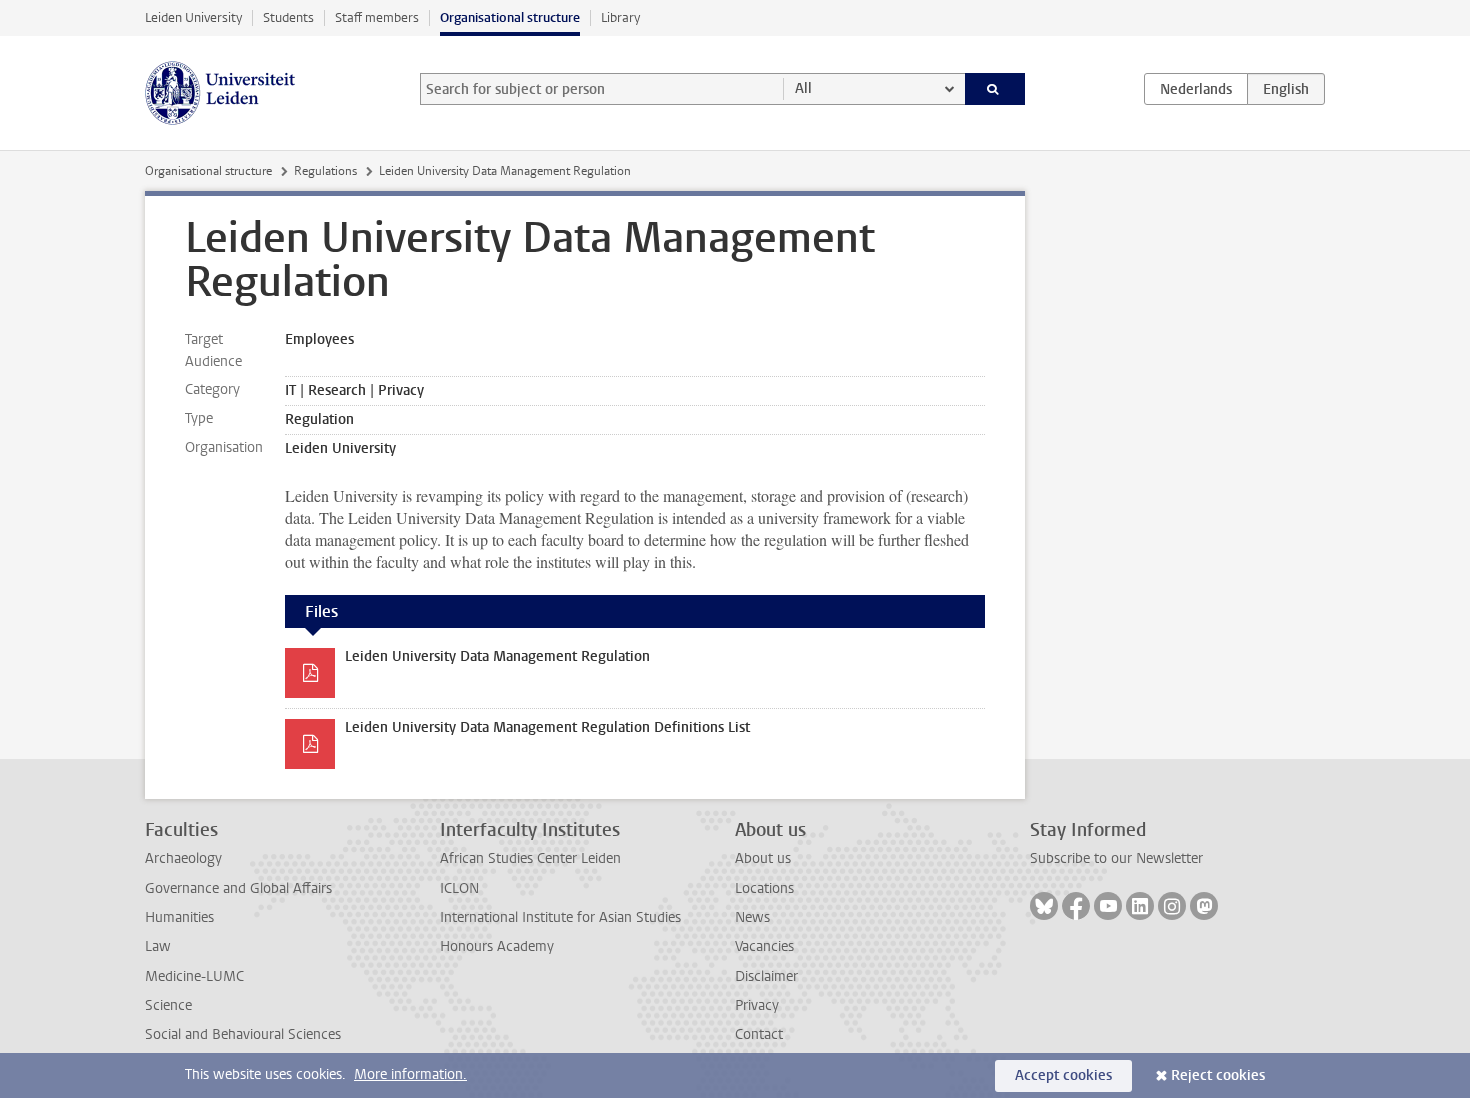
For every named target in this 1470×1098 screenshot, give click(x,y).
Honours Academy (497, 946)
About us (763, 858)
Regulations (325, 171)
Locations (764, 888)
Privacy (757, 1005)
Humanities (179, 917)
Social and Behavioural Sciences (243, 1034)
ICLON (459, 888)
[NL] (1196, 89)
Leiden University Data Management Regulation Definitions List (547, 727)
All (803, 88)
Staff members (377, 17)
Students (288, 17)
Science (168, 1005)
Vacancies (764, 946)
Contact (759, 1034)
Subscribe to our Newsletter (1116, 858)
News (752, 917)
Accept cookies (1063, 1075)
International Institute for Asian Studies (560, 917)
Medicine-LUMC (194, 976)
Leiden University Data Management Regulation (497, 656)
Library (620, 17)
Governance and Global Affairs (238, 888)
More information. (410, 1074)
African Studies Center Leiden (530, 858)
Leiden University (193, 17)
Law (158, 946)
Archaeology (183, 858)
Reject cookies (1218, 1075)
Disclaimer (766, 976)
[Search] (995, 89)
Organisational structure (510, 17)
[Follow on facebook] (1076, 906)
